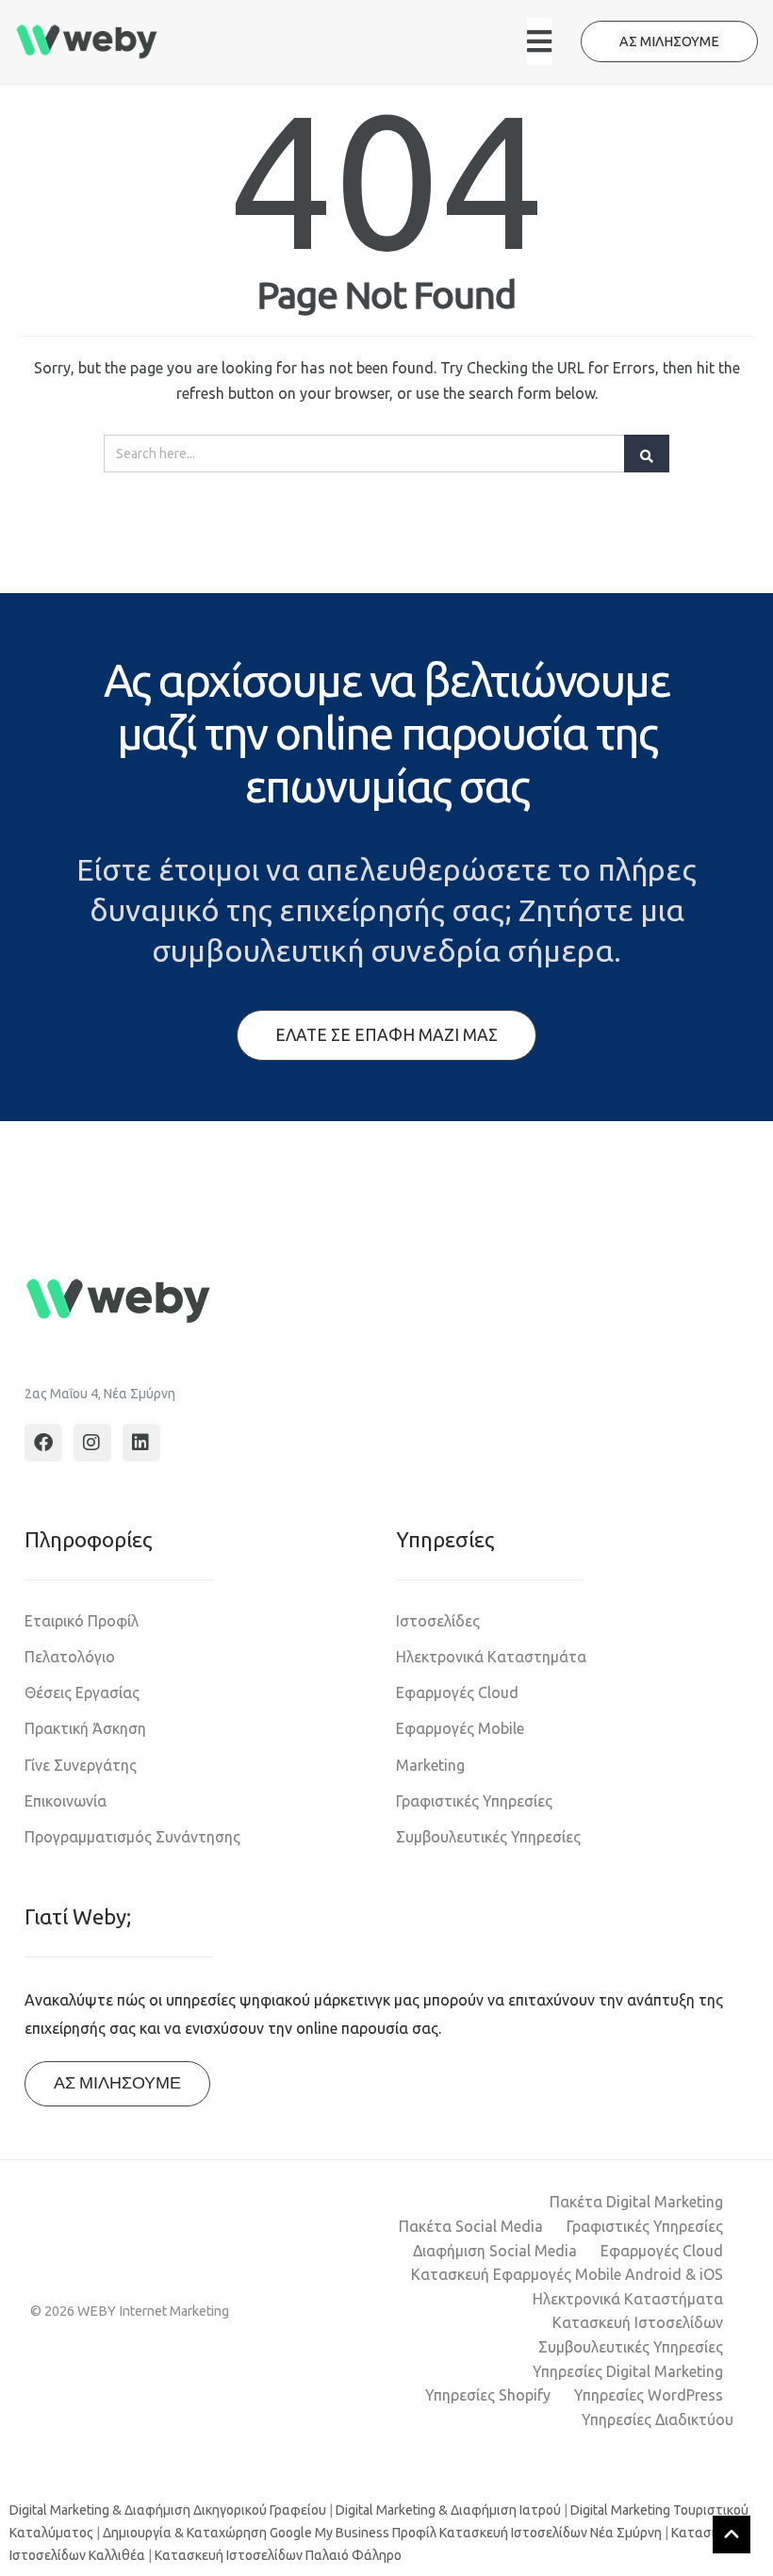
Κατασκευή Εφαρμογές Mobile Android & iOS (567, 2274)
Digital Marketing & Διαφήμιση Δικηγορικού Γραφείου (168, 2510)
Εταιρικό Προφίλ (82, 1621)
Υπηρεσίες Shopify (488, 2395)
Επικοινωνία (66, 1801)
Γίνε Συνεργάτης (81, 1765)
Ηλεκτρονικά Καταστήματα (628, 2299)
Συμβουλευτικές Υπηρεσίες (488, 1837)
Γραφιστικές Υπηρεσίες (474, 1801)
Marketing (430, 1765)
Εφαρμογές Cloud (457, 1693)
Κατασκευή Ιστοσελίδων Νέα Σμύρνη (551, 2533)
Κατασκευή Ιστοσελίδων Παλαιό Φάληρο (278, 2555)
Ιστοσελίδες (438, 1621)
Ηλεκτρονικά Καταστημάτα (491, 1657)
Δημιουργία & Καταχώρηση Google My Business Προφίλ (270, 2533)
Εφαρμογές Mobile (460, 1728)
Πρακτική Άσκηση (85, 1728)
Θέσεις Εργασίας (82, 1693)
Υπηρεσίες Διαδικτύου (658, 2419)
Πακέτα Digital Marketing (636, 2202)
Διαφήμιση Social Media (495, 2251)
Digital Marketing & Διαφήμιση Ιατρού (448, 2510)
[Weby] (87, 42)
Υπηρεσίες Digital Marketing (628, 2371)
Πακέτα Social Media (471, 2226)
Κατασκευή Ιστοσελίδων (638, 2322)
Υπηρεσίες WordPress (649, 2395)
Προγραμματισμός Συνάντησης (132, 1837)
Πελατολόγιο (70, 1657)
